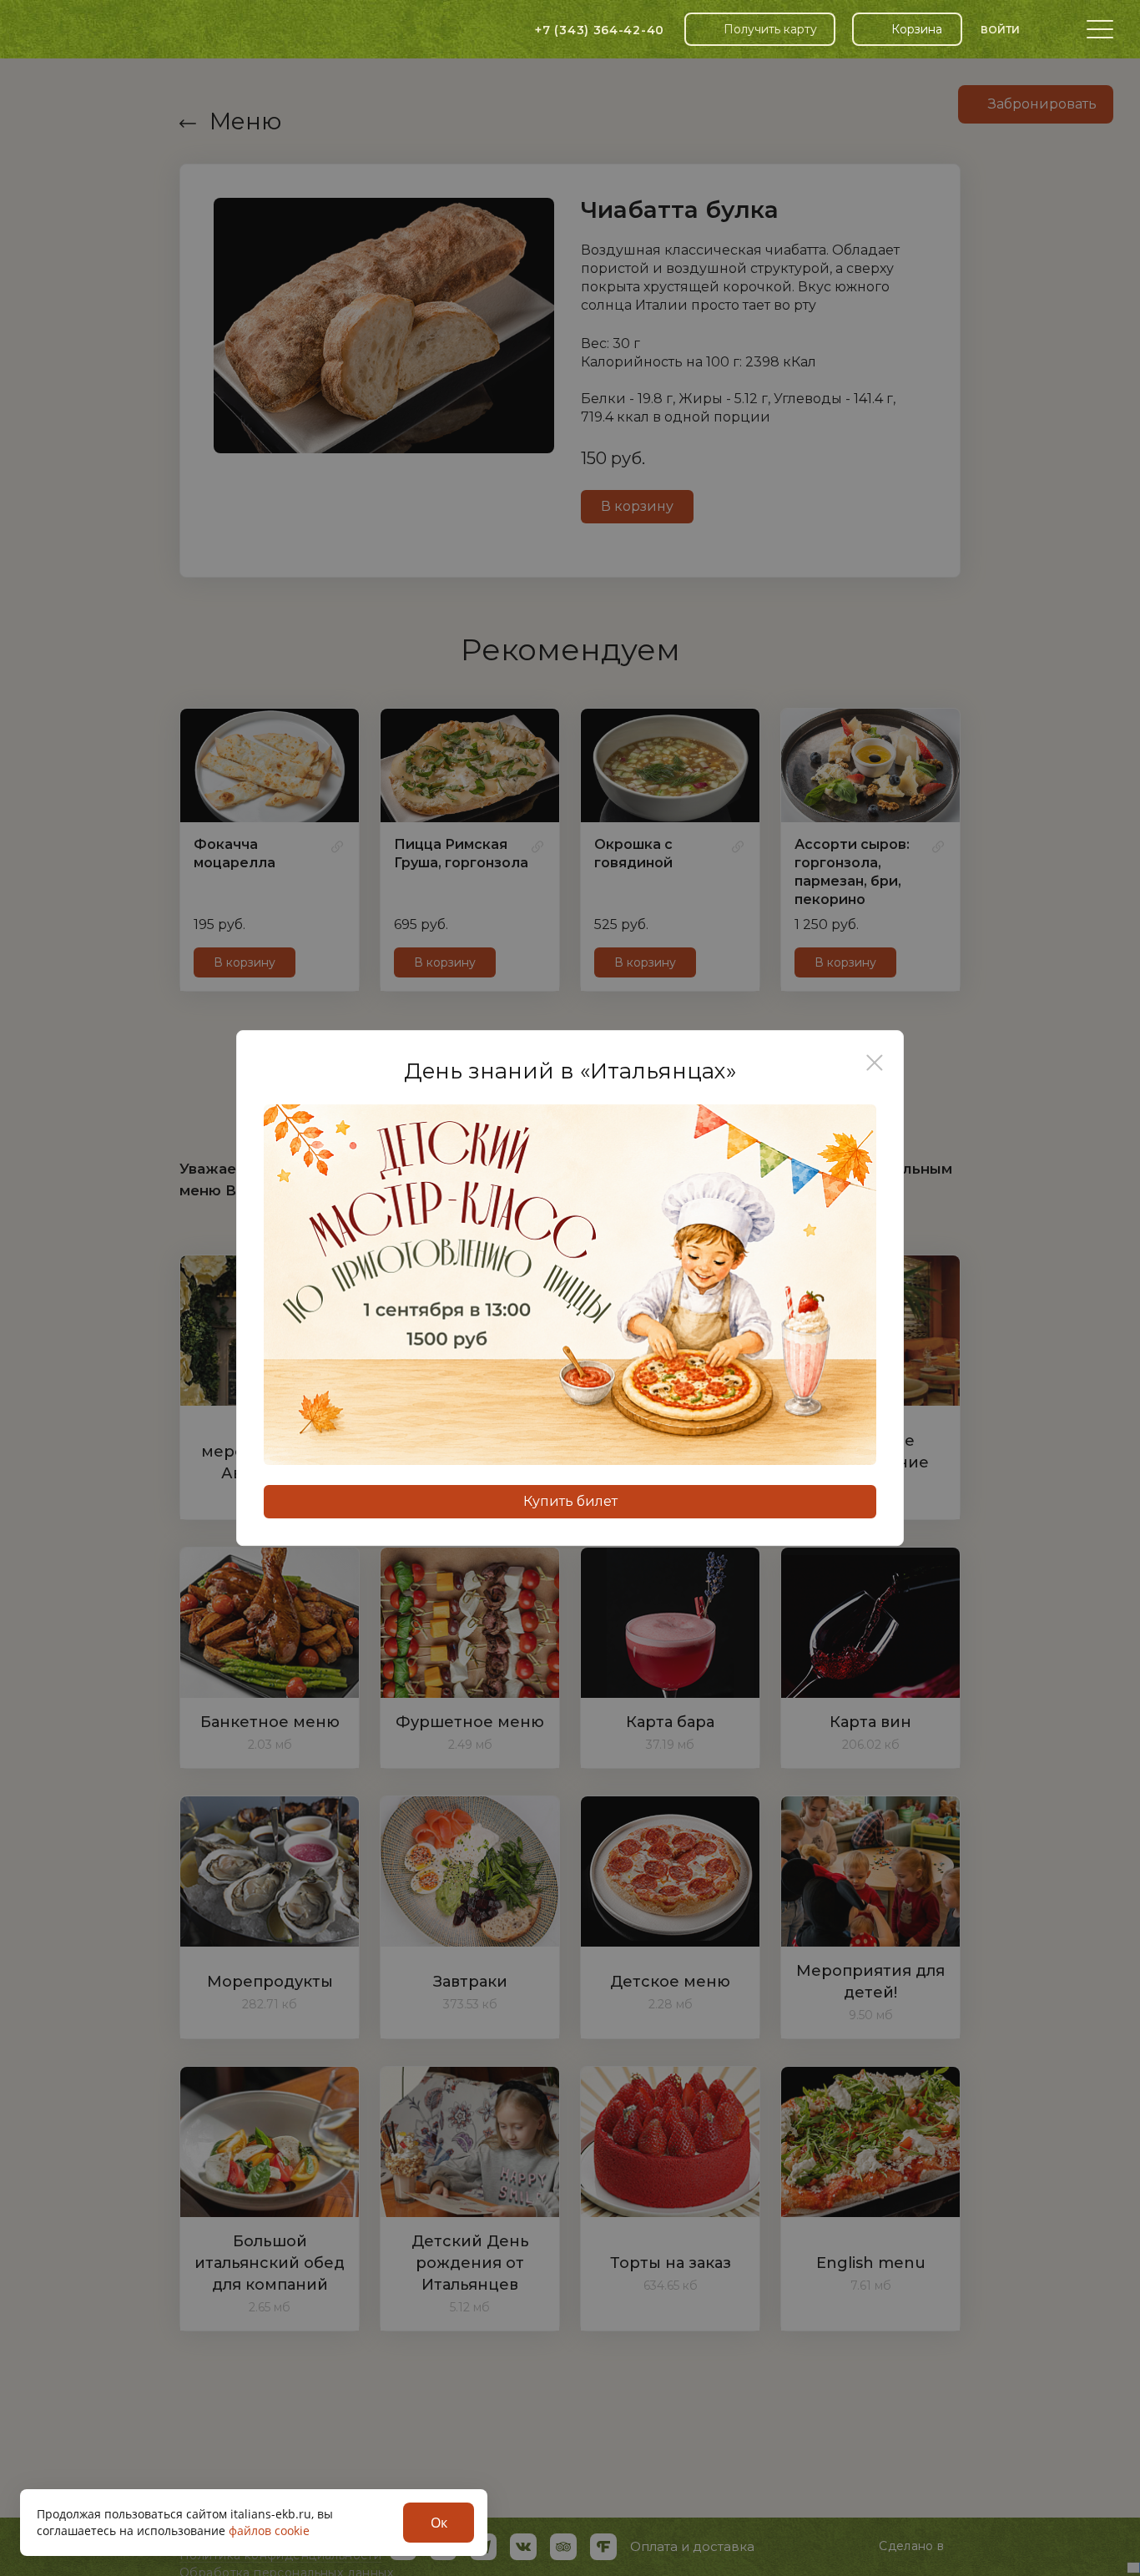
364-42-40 (600, 30)
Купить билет (570, 1501)
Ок (439, 2523)
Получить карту (770, 29)
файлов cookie (269, 2531)
